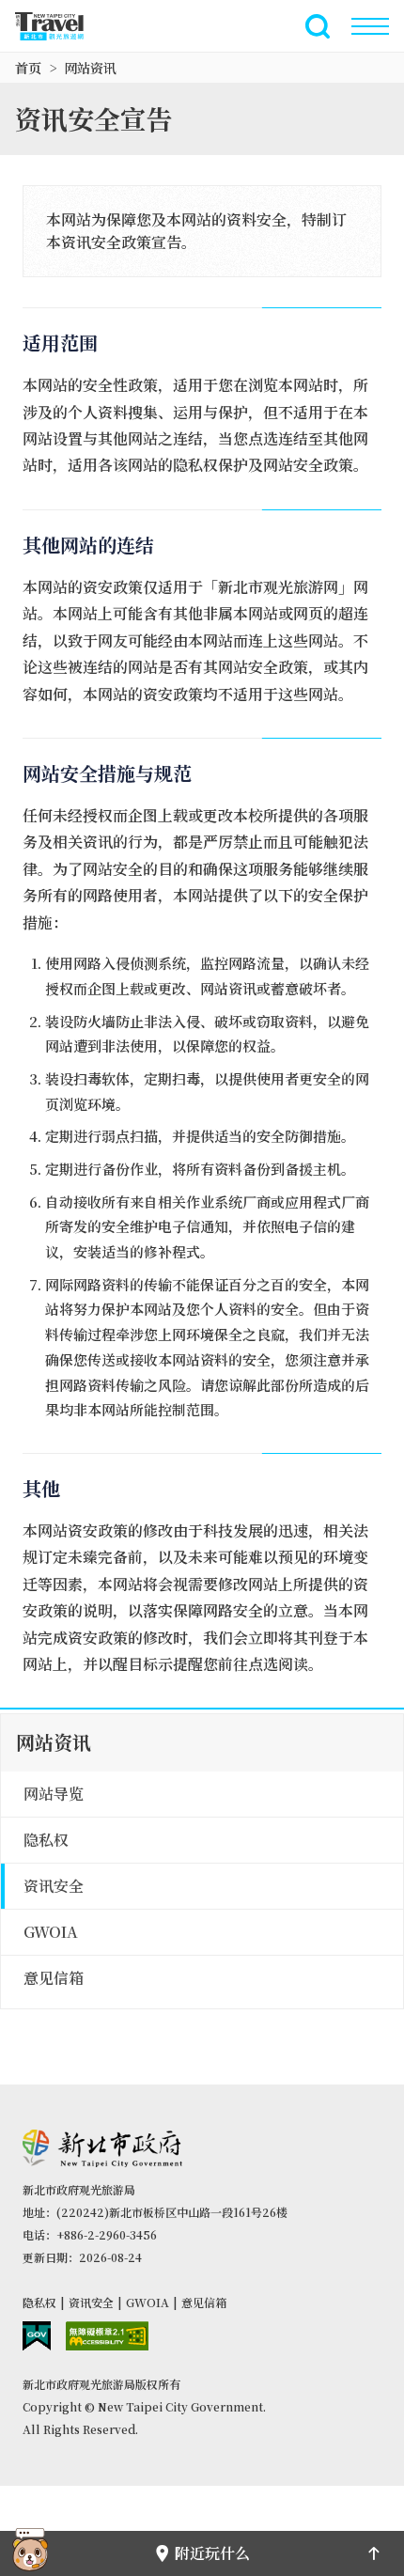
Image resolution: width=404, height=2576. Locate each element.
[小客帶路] (30, 2553)
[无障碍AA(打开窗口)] (107, 2336)
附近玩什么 (212, 2553)
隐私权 (39, 2302)
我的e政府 (37, 2336)
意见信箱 (204, 2302)
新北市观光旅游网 (60, 26)
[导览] (370, 26)
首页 (28, 68)
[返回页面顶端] (374, 2553)
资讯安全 (91, 2302)
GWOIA (148, 2302)
